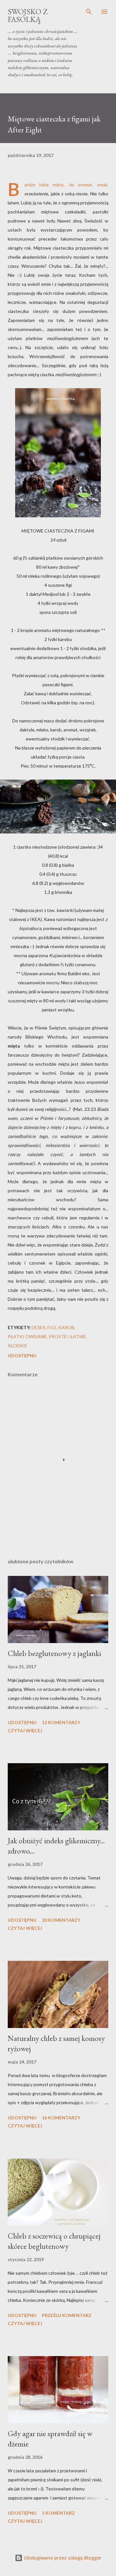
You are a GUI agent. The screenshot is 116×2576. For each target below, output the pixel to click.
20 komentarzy (61, 1920)
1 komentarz (58, 2513)
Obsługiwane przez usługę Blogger (62, 2558)
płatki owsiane (27, 1336)
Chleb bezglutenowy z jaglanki (54, 1653)
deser (39, 1327)
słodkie (18, 1345)
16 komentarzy (61, 2118)
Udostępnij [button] (22, 1355)
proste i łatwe (67, 1336)
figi (52, 1327)
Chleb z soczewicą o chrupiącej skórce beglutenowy (54, 2241)
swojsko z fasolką (28, 15)
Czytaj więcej (25, 1730)
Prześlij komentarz (67, 2315)
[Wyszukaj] (89, 12)
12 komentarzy (61, 1722)
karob (66, 1327)
